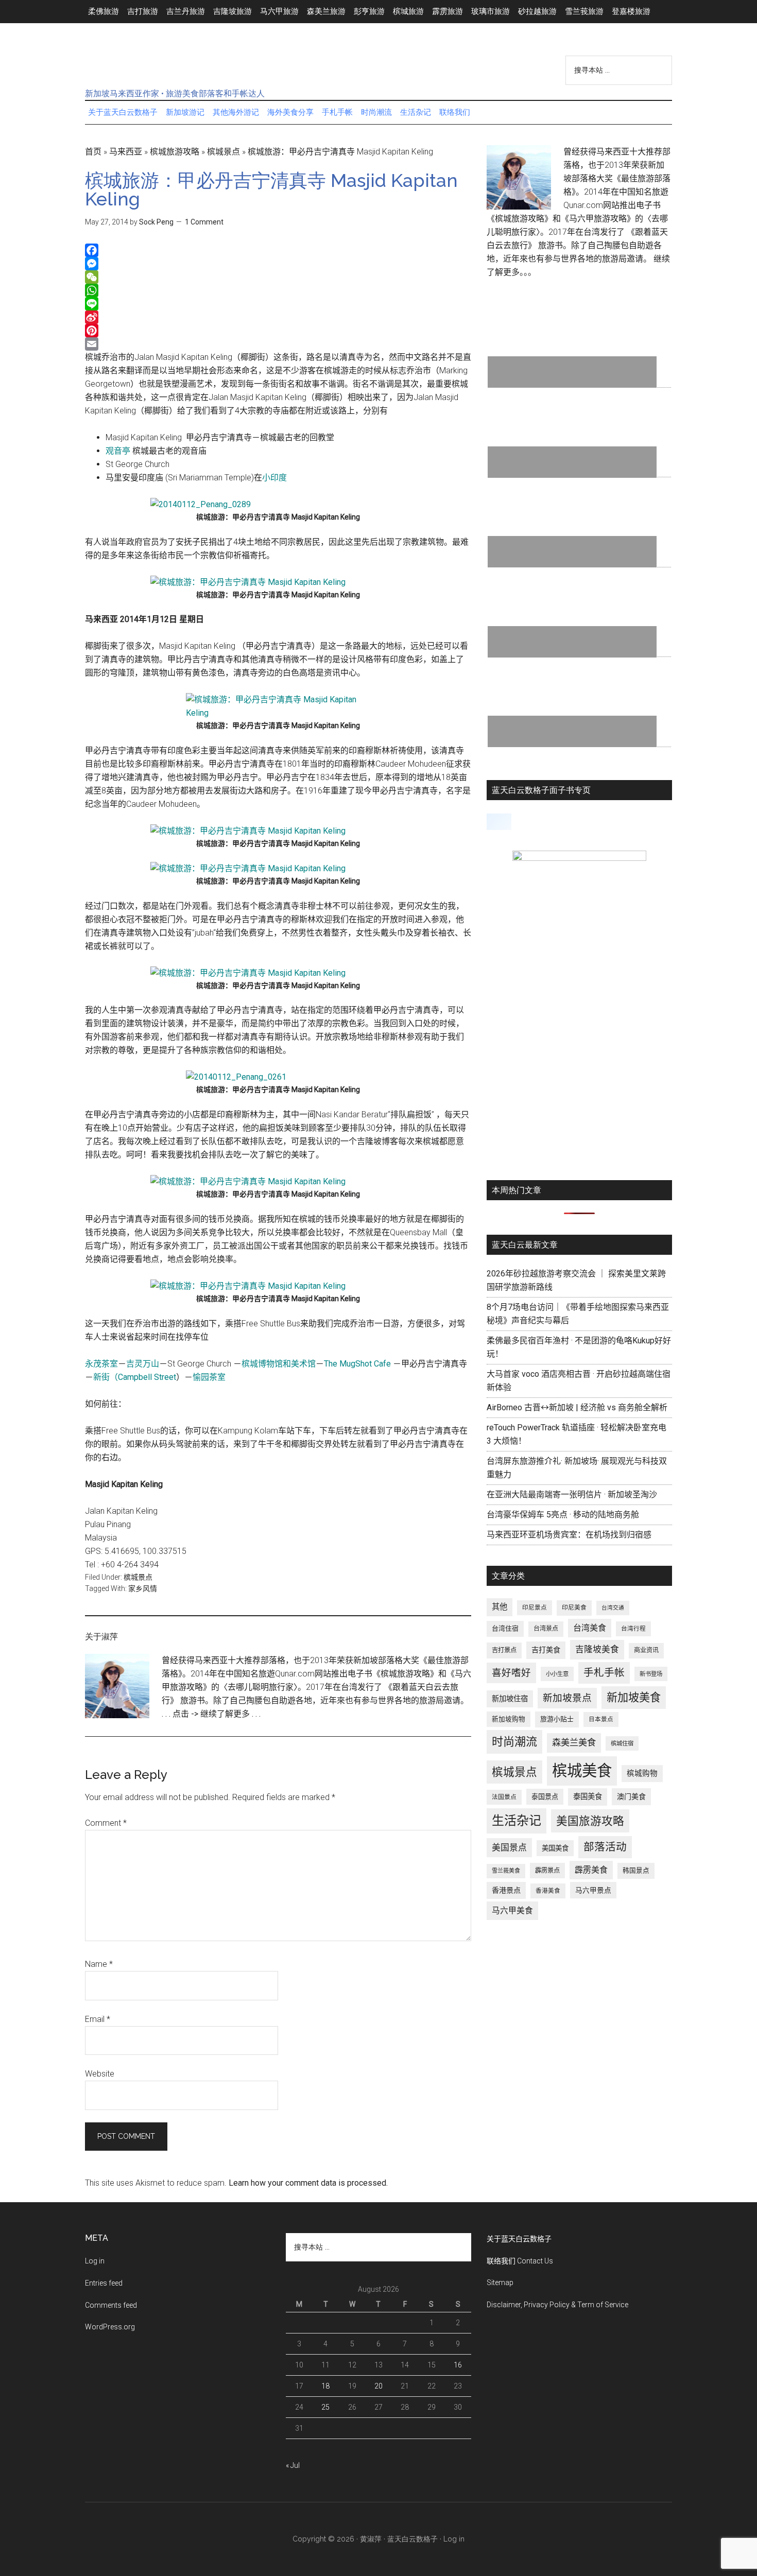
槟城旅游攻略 (175, 152)
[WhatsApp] (278, 290)
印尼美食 (574, 1607)
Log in (95, 2261)
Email (98, 2019)
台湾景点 (546, 1629)
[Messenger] (278, 264)
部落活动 (605, 1847)
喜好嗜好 (511, 1673)
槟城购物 (642, 1774)
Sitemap (500, 2283)
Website (100, 2074)
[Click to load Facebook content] (499, 822)
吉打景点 (504, 1650)
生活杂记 (517, 1821)
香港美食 (548, 1891)
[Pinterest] (278, 331)
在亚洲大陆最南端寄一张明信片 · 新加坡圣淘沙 (572, 1494)
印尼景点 (535, 1607)
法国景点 (504, 1797)
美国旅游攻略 (590, 1821)
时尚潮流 (514, 1742)
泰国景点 (545, 1797)
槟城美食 (582, 1771)
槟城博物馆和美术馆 (279, 1364)
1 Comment (204, 222)
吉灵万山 (143, 1364)
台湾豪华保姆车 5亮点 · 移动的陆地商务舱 (563, 1515)
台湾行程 (633, 1629)
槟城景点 (223, 152)
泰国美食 (588, 1797)
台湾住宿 (505, 1628)
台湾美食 (590, 1628)
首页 (93, 152)
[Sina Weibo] (278, 317)
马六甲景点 (593, 1890)
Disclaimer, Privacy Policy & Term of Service (557, 2305)
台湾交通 (613, 1608)
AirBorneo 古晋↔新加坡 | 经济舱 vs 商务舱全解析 (577, 1407)
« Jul (293, 2465)
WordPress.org (110, 2327)
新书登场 (651, 1674)
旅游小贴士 (557, 1719)
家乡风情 (143, 1588)
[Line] (278, 304)
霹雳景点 (547, 1871)
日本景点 (601, 1719)
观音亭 (118, 451)
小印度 (274, 478)
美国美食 (555, 1848)
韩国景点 (636, 1870)
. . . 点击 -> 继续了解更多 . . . (211, 1714)
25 (325, 2407)
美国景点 (509, 1847)
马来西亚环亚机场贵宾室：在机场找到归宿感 (569, 1535)
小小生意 (557, 1674)
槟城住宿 (622, 1743)
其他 (500, 1607)
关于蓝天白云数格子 (519, 2239)
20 (378, 2386)
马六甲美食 (512, 1911)
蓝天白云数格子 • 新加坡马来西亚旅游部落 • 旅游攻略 (183, 66)
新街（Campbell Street (135, 1377)
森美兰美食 (574, 1742)
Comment (106, 1823)
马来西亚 (126, 152)
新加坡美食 (634, 1697)
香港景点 (506, 1890)
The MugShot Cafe (357, 1364)
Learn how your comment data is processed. (308, 2183)
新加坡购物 (509, 1719)
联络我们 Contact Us (520, 2261)
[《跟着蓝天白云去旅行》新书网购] (579, 858)
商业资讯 (646, 1650)
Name (99, 1964)
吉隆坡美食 (597, 1649)
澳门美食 (631, 1796)
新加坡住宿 (510, 1699)
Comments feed (111, 2305)
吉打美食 (546, 1650)
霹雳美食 (591, 1870)
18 (325, 2386)
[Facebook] (278, 250)
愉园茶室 (209, 1377)
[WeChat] (278, 277)
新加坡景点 (567, 1698)
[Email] (278, 344)
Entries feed (104, 2283)
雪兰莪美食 (506, 1871)
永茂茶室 (101, 1364)
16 (458, 2365)
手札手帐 (604, 1673)
